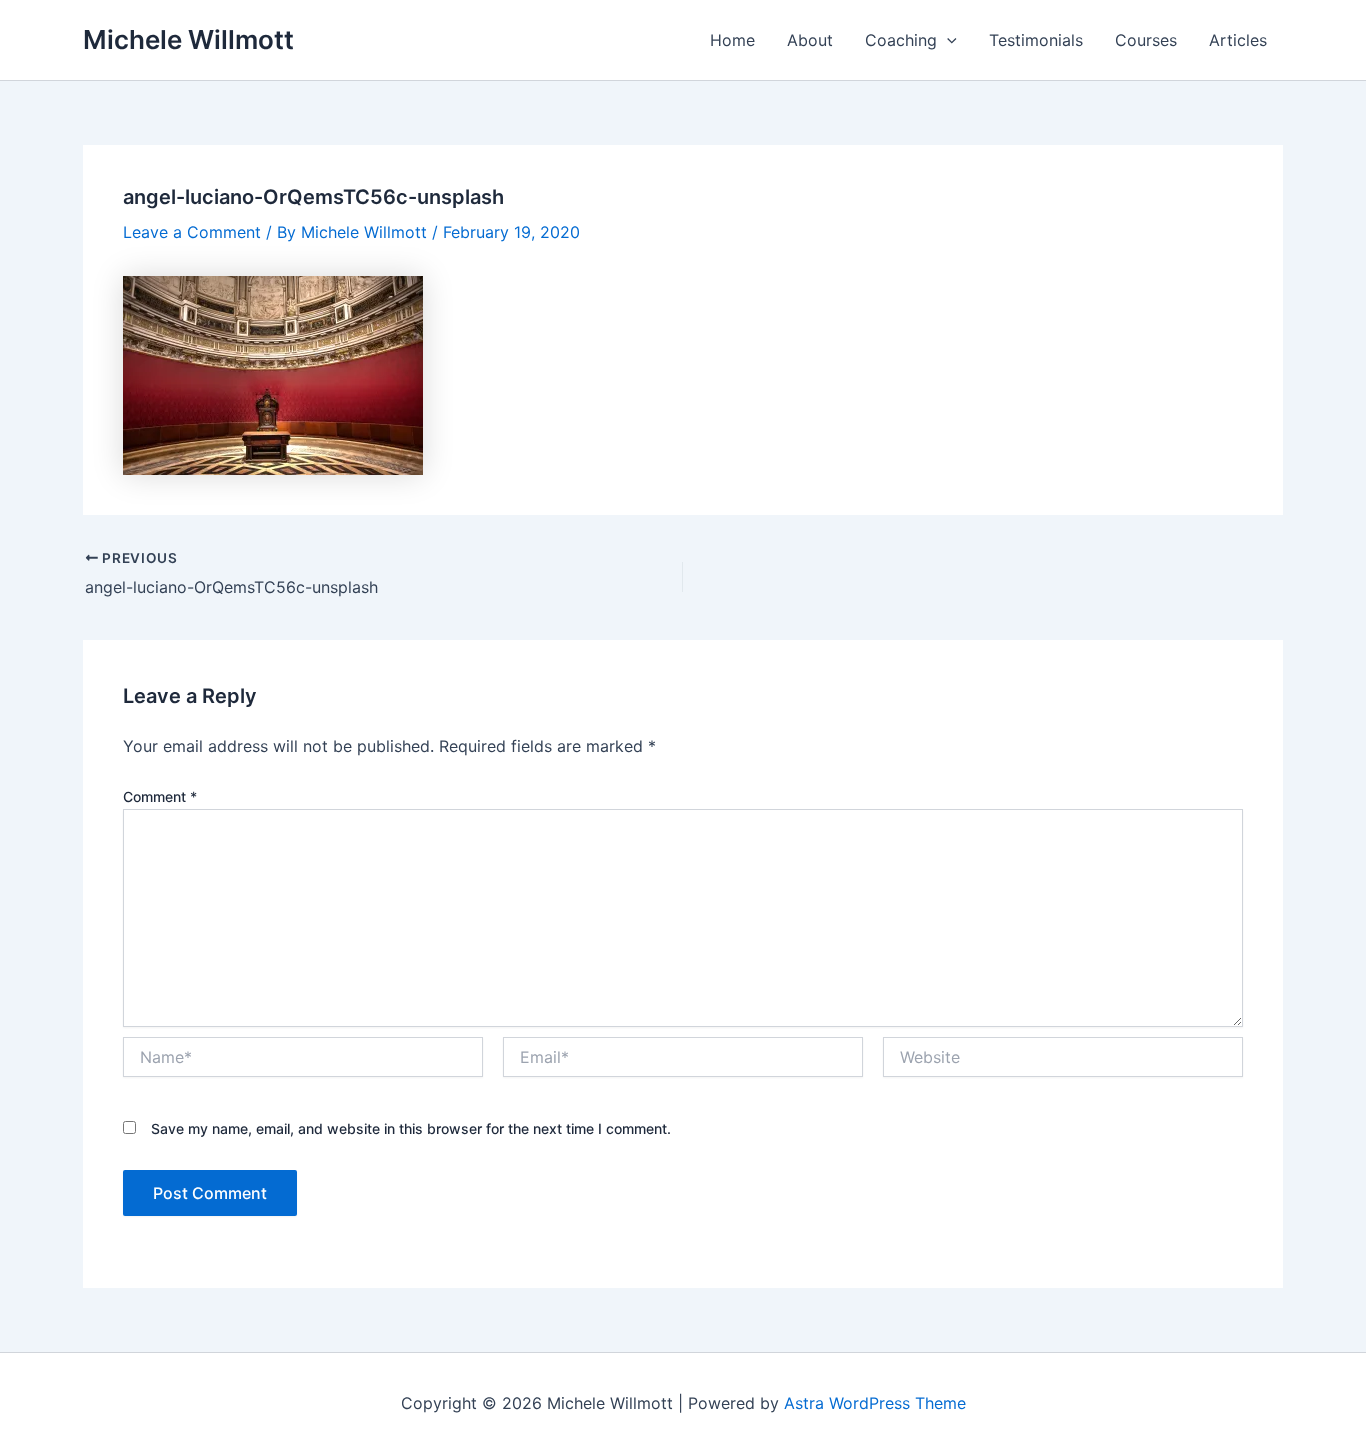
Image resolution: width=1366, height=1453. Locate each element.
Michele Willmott (188, 39)
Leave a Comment (192, 232)
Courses (1146, 40)
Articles (1238, 40)
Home (732, 40)
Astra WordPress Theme (875, 1403)
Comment (160, 796)
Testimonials (1036, 40)
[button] (947, 40)
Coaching (901, 40)
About (810, 40)
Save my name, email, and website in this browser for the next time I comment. (411, 1128)
